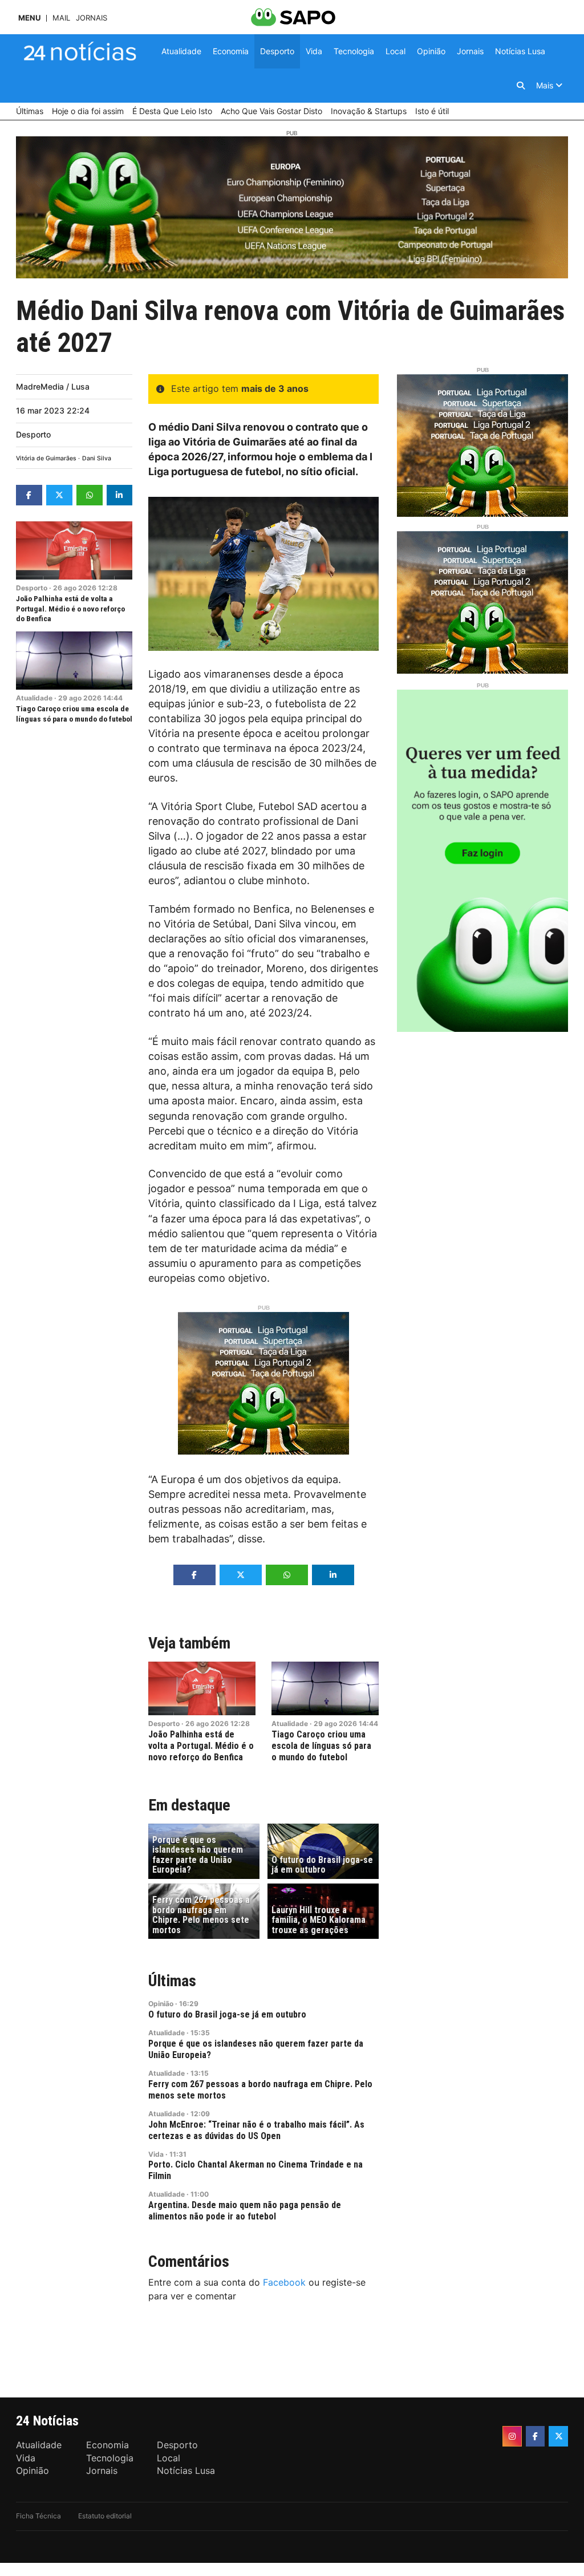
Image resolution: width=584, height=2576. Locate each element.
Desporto (33, 434)
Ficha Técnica (38, 2516)
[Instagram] (512, 2436)
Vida (156, 2154)
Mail (61, 18)
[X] (558, 2436)
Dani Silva (97, 458)
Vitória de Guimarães (46, 458)
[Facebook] (536, 2436)
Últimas (172, 1981)
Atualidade (34, 698)
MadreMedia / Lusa (53, 386)
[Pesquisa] (521, 86)
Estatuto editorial (105, 2516)
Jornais (92, 18)
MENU (29, 18)
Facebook (284, 2282)
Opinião (161, 2004)
